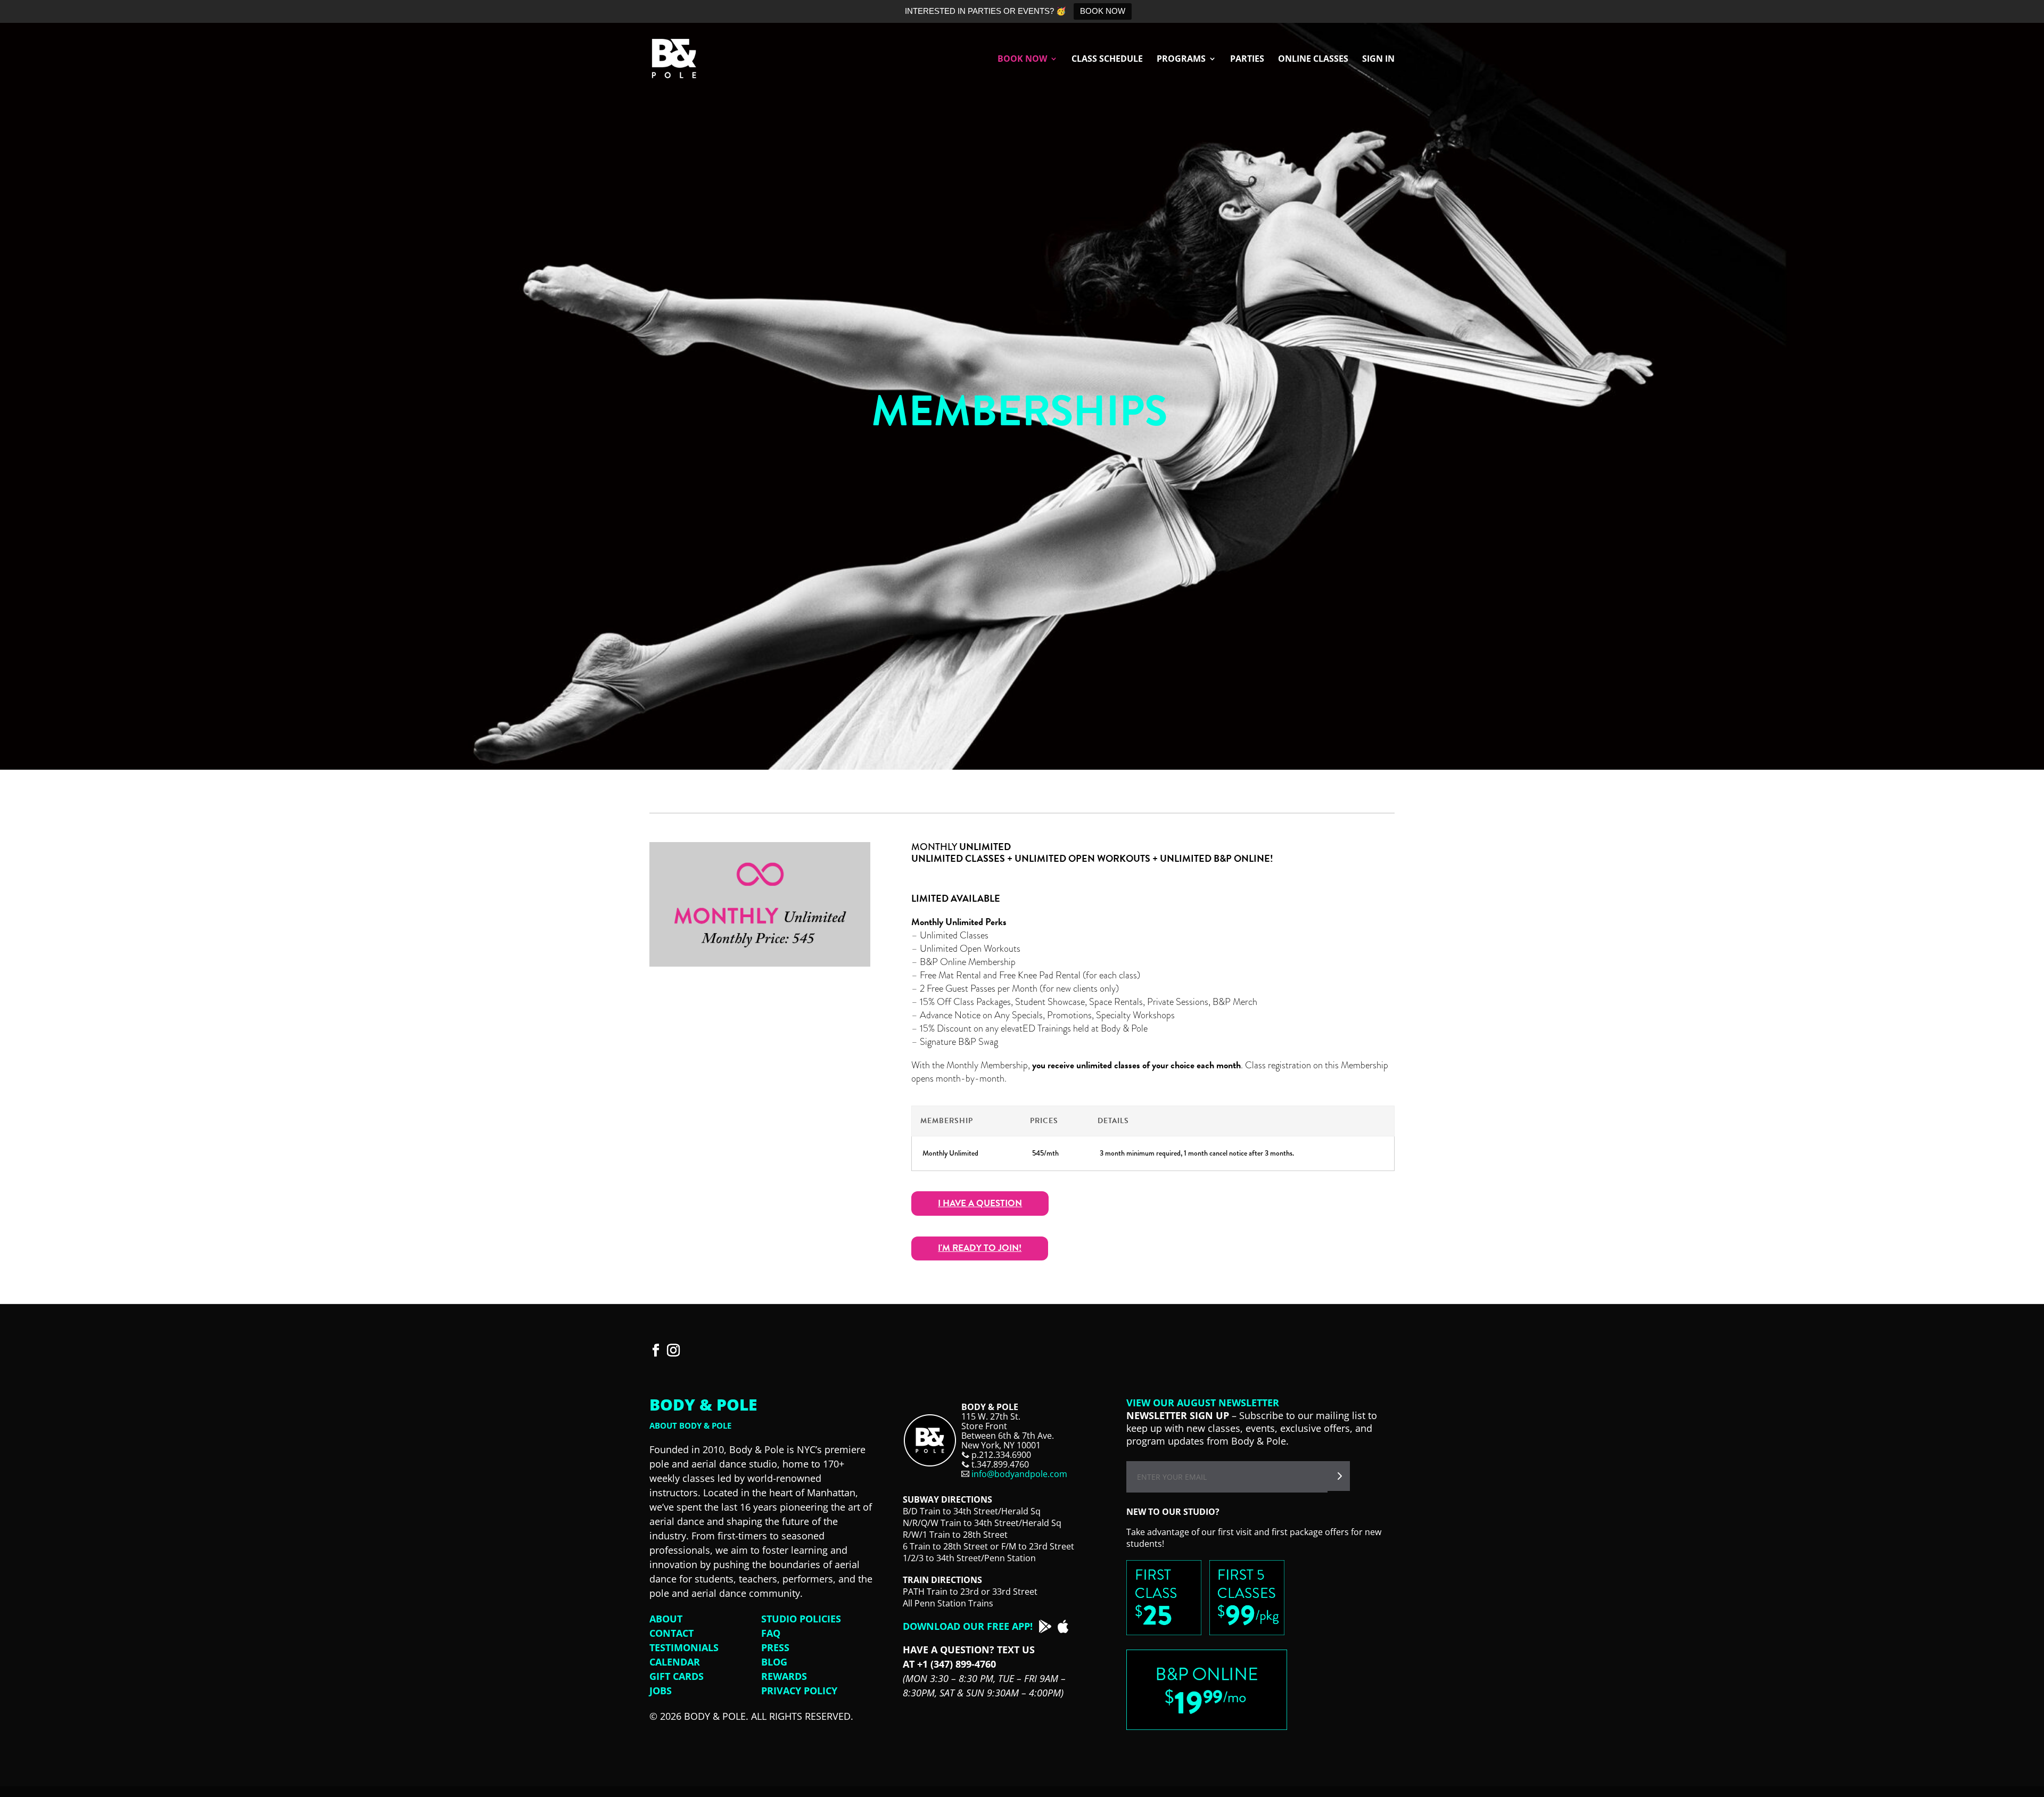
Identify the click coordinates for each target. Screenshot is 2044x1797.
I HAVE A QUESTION (980, 1203)
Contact (671, 1633)
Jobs (661, 1691)
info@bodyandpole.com (1019, 1474)
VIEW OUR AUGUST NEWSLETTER (1203, 1403)
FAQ (771, 1633)
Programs (1181, 60)
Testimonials (684, 1647)
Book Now (1022, 60)
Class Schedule (1107, 60)
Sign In (1378, 60)
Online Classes (1313, 60)
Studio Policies (801, 1619)
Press (775, 1647)
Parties (1247, 60)
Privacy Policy (799, 1691)
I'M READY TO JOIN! (980, 1248)
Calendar (675, 1662)
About (666, 1619)
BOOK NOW (1103, 11)
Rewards (784, 1676)
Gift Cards (677, 1676)
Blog (774, 1662)
